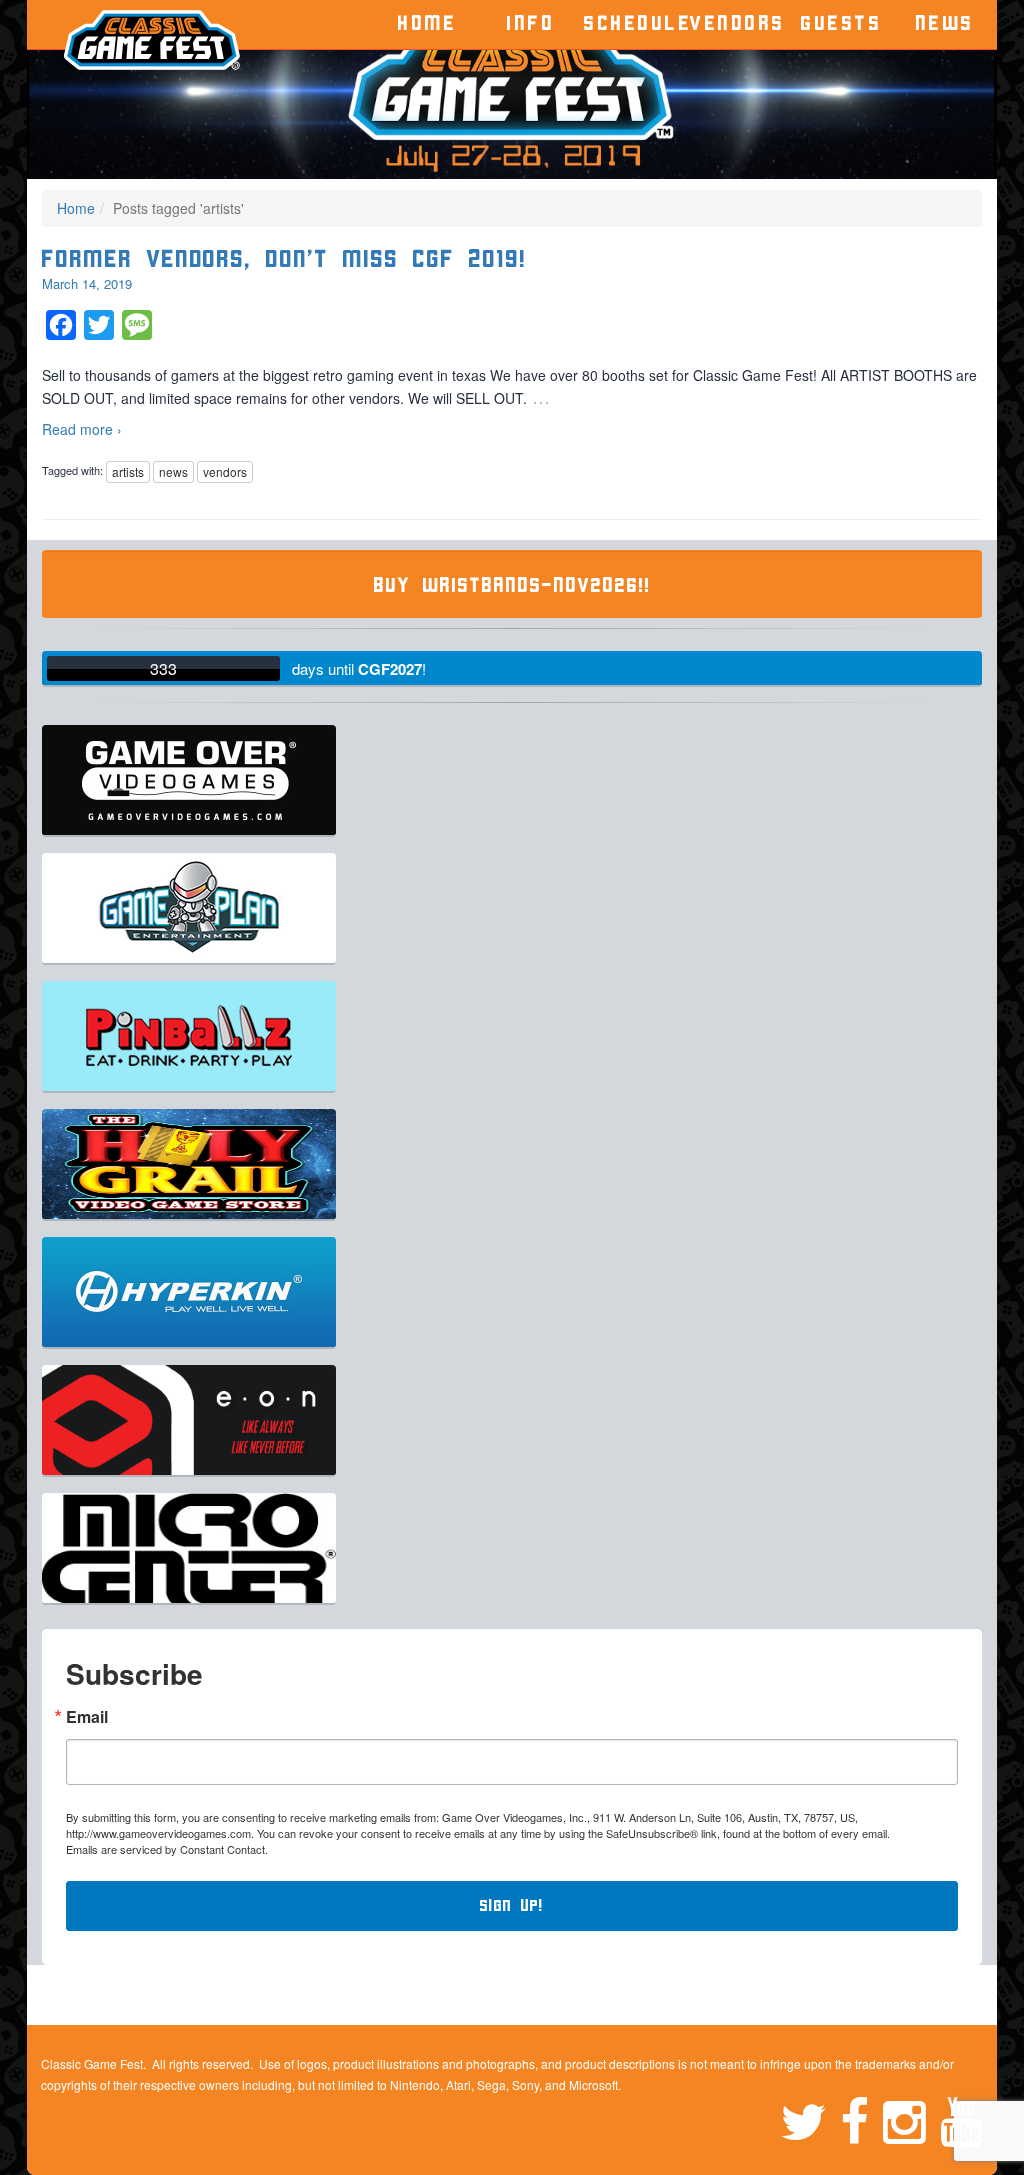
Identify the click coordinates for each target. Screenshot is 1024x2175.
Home (427, 23)
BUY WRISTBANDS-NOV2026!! (512, 585)
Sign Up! (512, 1906)
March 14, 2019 (87, 283)
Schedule (635, 23)
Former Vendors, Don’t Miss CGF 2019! (284, 259)
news (173, 471)
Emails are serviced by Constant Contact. (167, 1849)
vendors (225, 471)
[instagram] (911, 2118)
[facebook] (861, 2118)
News (945, 23)
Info (531, 23)
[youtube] (961, 2118)
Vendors (738, 23)
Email (87, 1717)
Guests (841, 23)
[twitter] (810, 2118)
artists (128, 471)
